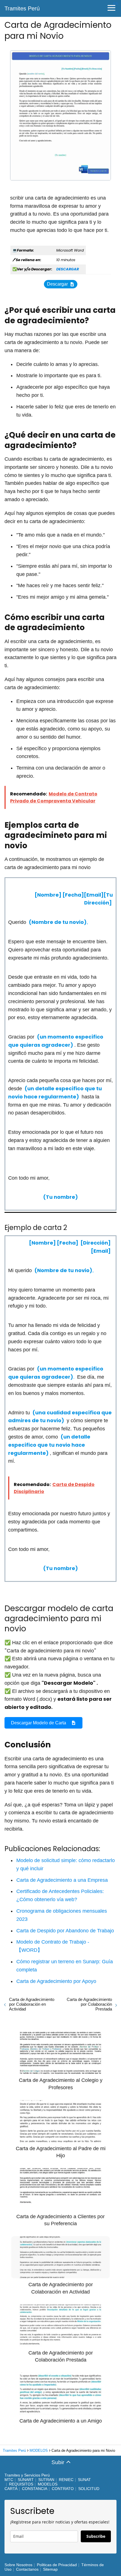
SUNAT (84, 2480)
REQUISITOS (21, 2484)
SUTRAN (46, 2480)
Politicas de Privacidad (57, 2565)
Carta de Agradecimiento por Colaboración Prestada (89, 2004)
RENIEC (66, 2480)
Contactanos (27, 2569)
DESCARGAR (68, 269)
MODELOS (48, 2484)
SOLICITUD (89, 2489)
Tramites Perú (22, 8)
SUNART (26, 2480)
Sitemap (50, 2569)
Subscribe (96, 2536)
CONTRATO (63, 2489)
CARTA (11, 2489)
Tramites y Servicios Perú (27, 2475)
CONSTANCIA (35, 2489)
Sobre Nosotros (18, 2565)
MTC (9, 2480)
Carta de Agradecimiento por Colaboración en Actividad (32, 2004)
